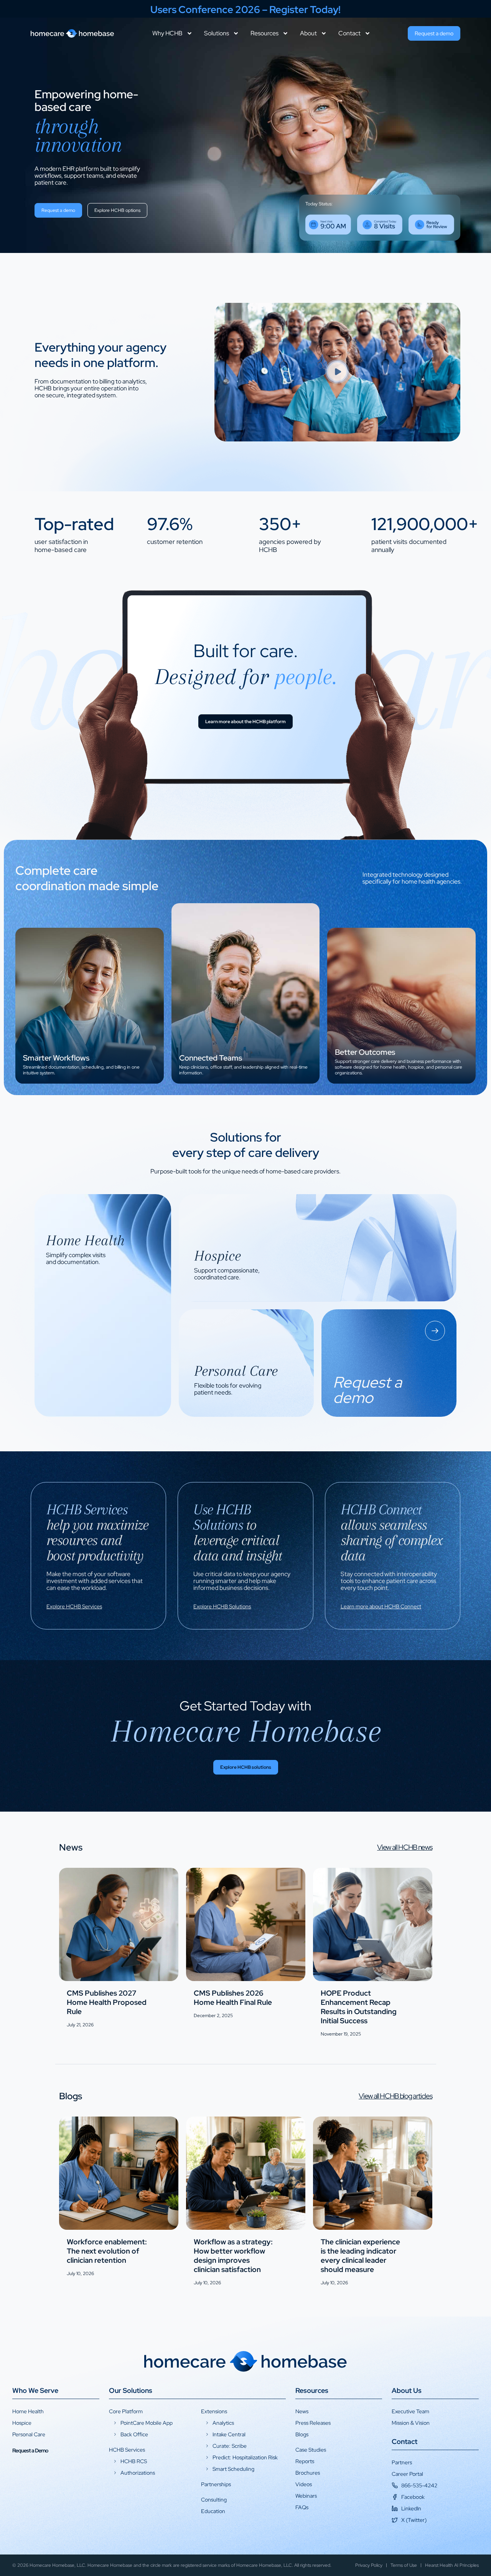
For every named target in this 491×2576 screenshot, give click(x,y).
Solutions (217, 33)
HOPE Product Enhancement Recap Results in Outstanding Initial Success (359, 2007)
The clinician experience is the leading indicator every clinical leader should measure (360, 2256)
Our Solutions (131, 2390)
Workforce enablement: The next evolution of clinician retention (107, 2251)
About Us (407, 2390)
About (308, 33)
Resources (264, 33)
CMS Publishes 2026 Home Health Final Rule (233, 1998)
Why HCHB (167, 33)
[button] (337, 372)
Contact (349, 33)
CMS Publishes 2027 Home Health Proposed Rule (107, 2002)
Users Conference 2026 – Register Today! (245, 10)
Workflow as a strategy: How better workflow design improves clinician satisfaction (233, 2256)
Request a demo (44, 1068)
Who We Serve (35, 2390)
